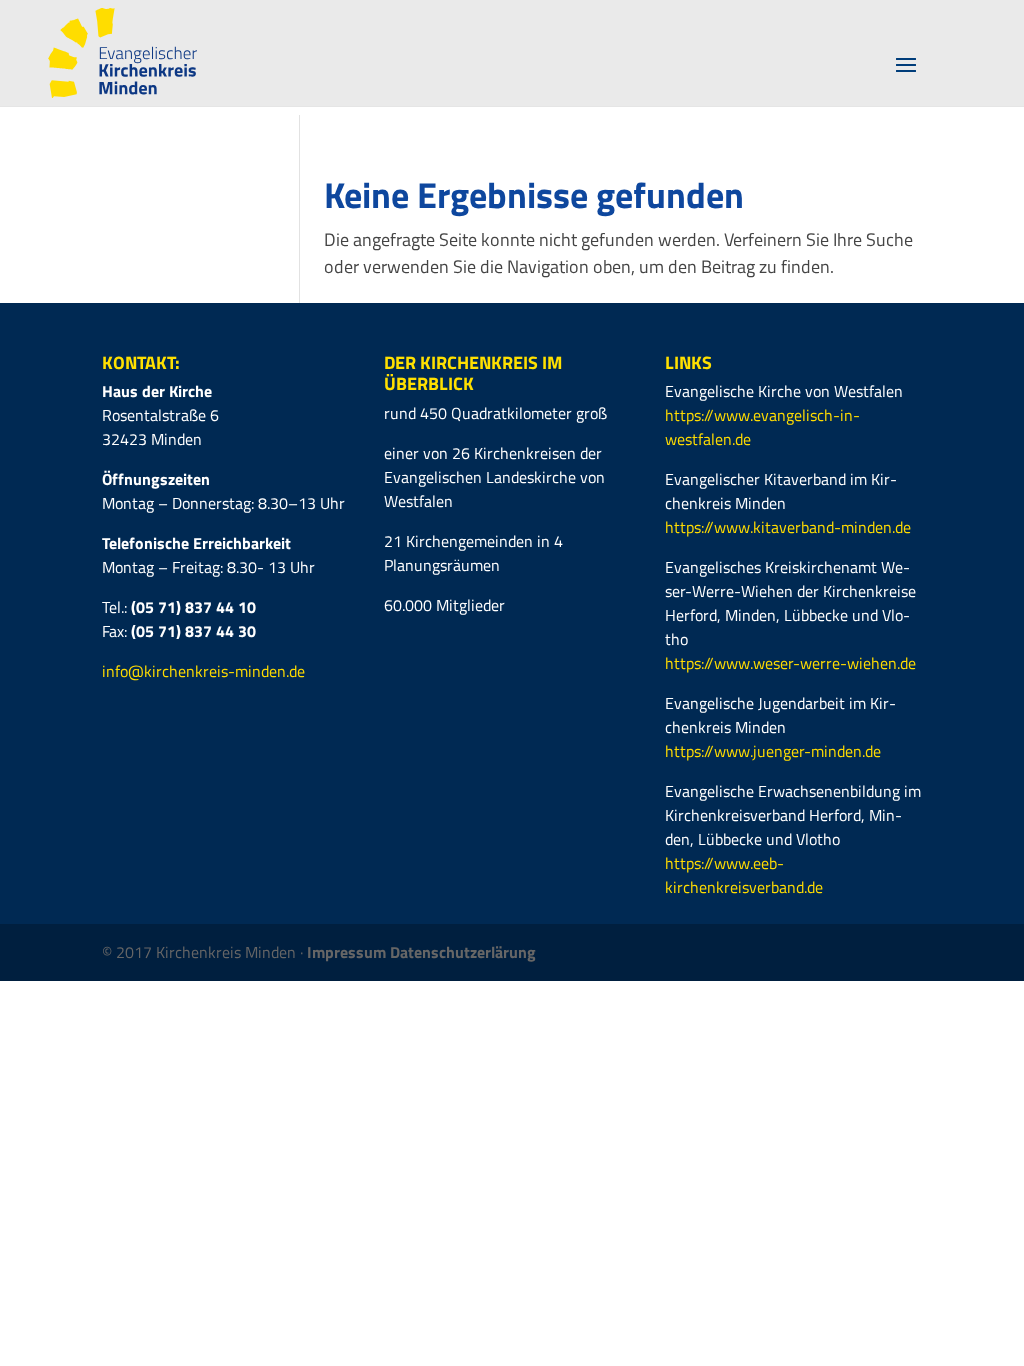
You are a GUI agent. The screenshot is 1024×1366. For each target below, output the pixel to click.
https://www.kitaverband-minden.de (788, 527)
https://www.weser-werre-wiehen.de (790, 663)
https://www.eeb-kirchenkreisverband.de (744, 875)
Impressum (348, 952)
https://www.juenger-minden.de (773, 751)
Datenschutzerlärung (463, 952)
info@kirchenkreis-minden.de (203, 671)
